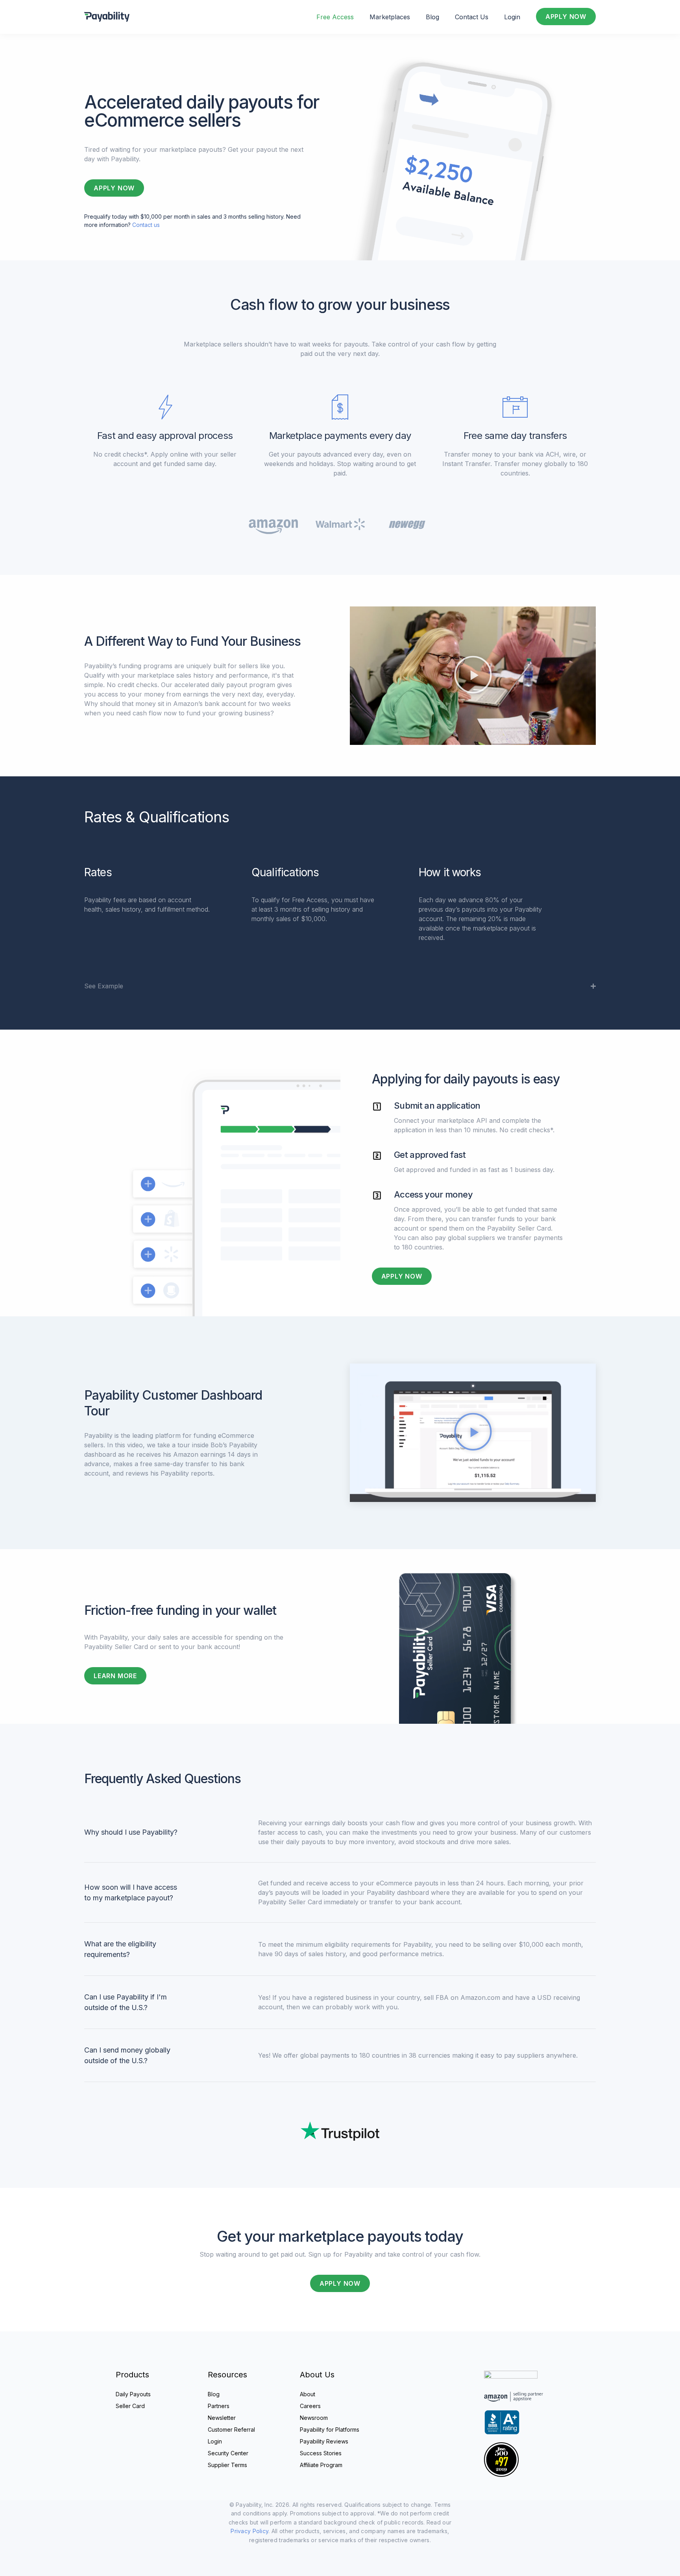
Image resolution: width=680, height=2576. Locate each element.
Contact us (146, 225)
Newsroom (314, 2418)
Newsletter (222, 2418)
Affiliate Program (321, 2465)
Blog (432, 17)
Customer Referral (231, 2430)
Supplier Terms (227, 2465)
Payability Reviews (324, 2441)
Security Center (228, 2453)
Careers (310, 2406)
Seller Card (130, 2406)
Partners (219, 2406)
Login (512, 17)
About (308, 2394)
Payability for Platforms (330, 2430)
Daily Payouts (133, 2394)
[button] (473, 675)
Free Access (335, 17)
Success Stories (321, 2453)
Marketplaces (390, 17)
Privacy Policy (249, 2531)
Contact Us (472, 17)
